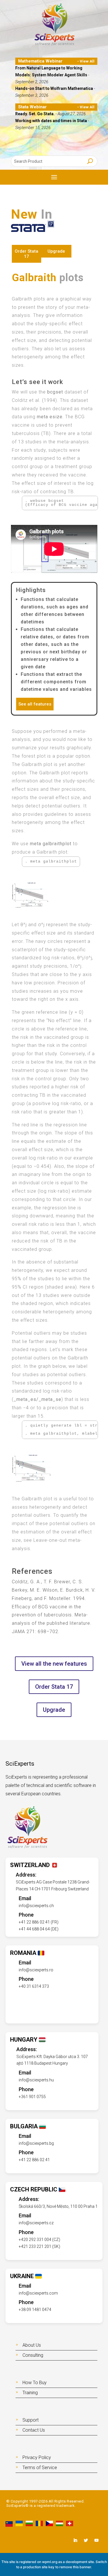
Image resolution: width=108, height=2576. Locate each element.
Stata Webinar (32, 107)
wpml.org (50, 2562)
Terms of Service (40, 2468)
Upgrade (56, 251)
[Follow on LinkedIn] (75, 2540)
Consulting (33, 2355)
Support (31, 2420)
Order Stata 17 (26, 254)
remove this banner (75, 2567)
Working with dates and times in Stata (52, 121)
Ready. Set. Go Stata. (35, 114)
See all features (35, 704)
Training (30, 2393)
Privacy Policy (37, 2457)
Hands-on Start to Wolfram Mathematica (55, 88)
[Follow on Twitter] (86, 2540)
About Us (32, 2345)
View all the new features (54, 1664)
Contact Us (34, 2430)
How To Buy (35, 2383)
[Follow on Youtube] (96, 2540)
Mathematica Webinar (40, 61)
